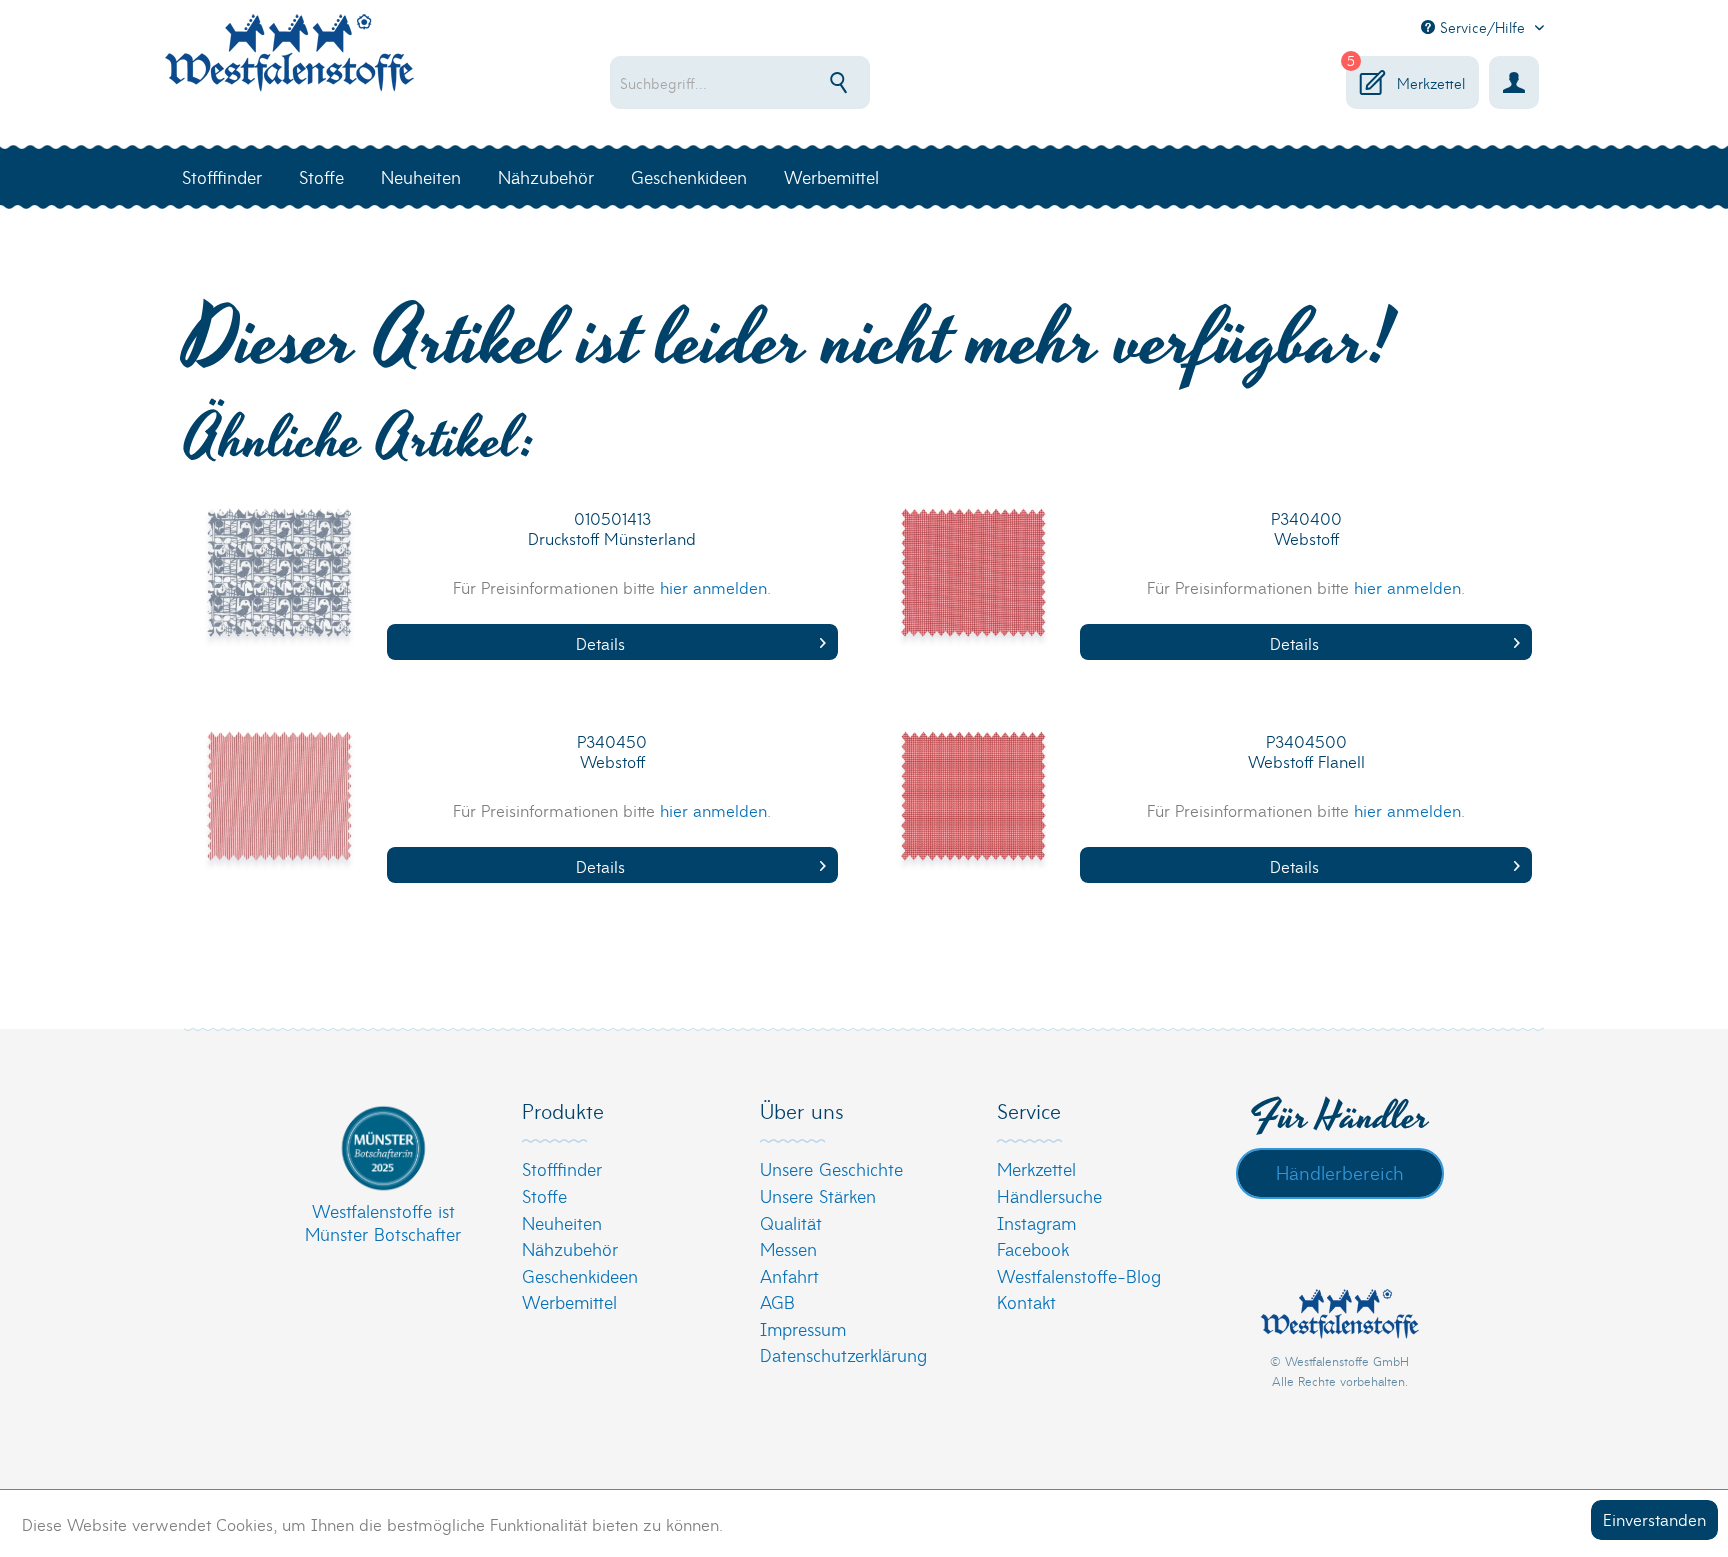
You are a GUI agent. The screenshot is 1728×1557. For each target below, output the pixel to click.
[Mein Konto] (1514, 82)
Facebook (1033, 1248)
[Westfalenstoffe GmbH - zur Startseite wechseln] (289, 64)
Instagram (1036, 1222)
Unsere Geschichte (831, 1168)
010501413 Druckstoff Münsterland (612, 528)
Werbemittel (569, 1301)
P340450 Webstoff (612, 751)
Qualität (791, 1222)
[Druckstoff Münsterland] (280, 586)
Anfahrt (789, 1275)
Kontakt (1026, 1301)
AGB (777, 1301)
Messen (788, 1248)
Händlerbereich (1340, 1172)
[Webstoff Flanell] (973, 809)
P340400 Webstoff (1306, 528)
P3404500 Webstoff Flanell (1306, 751)
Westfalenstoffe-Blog (1079, 1275)
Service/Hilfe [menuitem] (1482, 27)
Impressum (803, 1328)
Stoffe (544, 1195)
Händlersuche (1049, 1195)
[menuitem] (804, 82)
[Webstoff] (973, 586)
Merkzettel (1036, 1168)
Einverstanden (1654, 1518)
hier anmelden (713, 586)
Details (600, 642)
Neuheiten (562, 1222)
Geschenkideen (580, 1275)
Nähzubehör (570, 1248)
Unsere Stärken (818, 1195)
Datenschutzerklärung (843, 1354)
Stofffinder (562, 1168)
